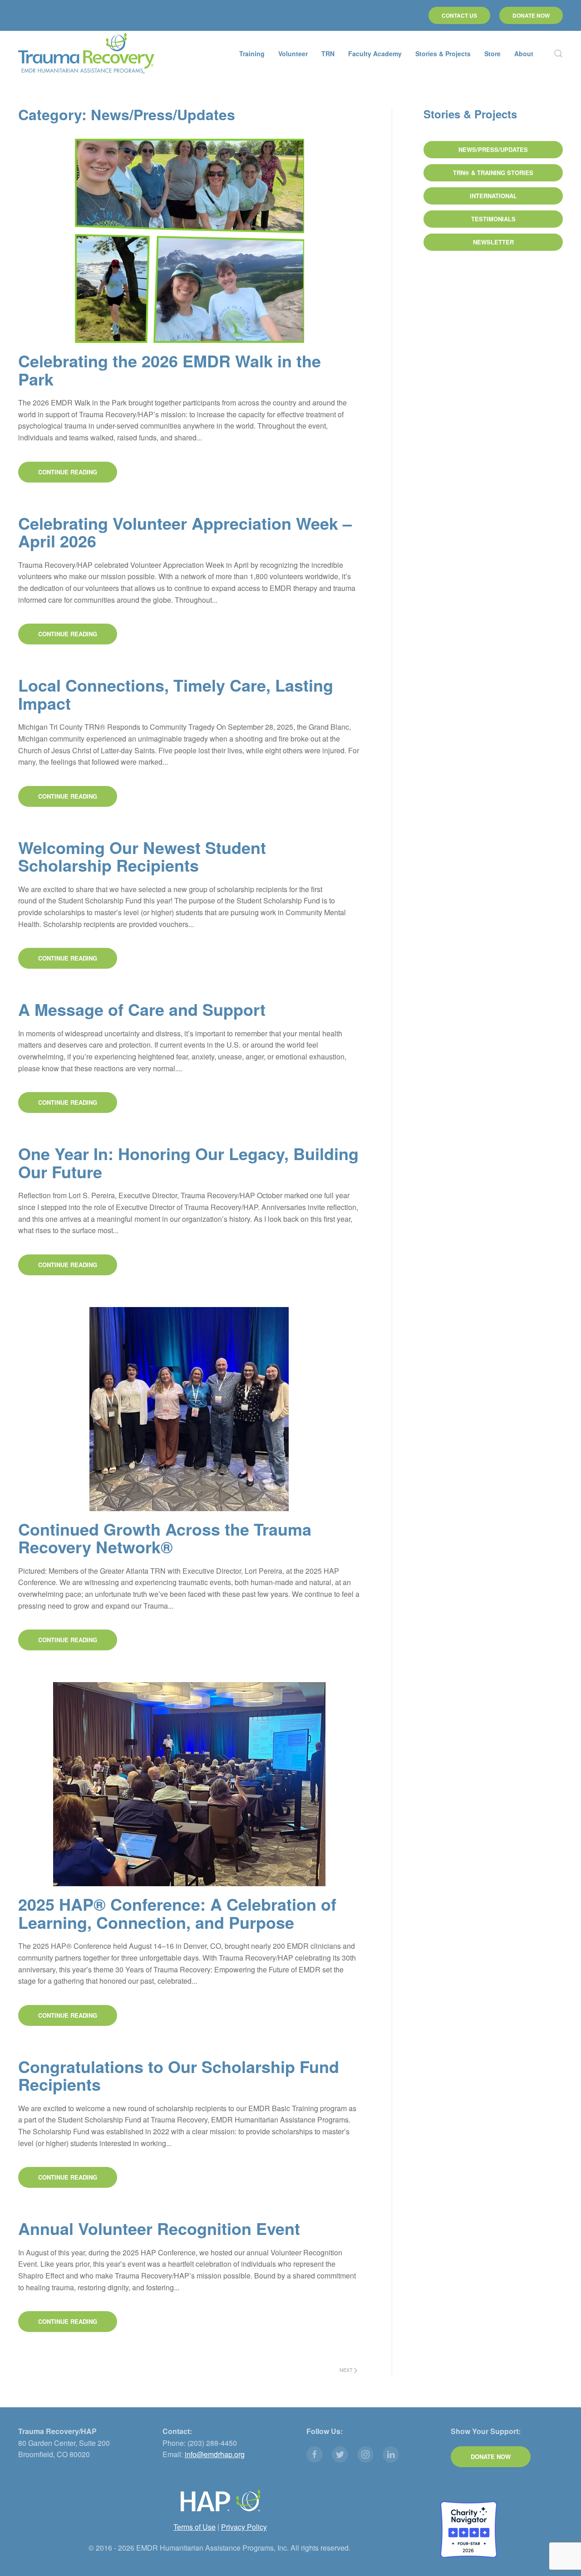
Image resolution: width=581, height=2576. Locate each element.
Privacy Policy (244, 2527)
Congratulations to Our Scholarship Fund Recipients (179, 2075)
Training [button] (252, 54)
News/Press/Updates (493, 149)
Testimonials (493, 219)
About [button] (524, 54)
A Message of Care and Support (142, 1009)
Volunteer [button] (293, 54)
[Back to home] (86, 54)
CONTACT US (459, 15)
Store (492, 54)
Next (347, 2370)
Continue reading (68, 472)
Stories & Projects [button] (443, 54)
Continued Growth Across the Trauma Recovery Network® (165, 1538)
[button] (558, 54)
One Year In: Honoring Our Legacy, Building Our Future (188, 1162)
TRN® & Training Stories (493, 173)
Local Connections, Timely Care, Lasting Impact (176, 694)
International (493, 196)
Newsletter (493, 242)
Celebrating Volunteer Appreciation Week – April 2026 (185, 532)
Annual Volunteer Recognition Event (159, 2228)
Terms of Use (194, 2527)
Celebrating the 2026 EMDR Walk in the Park (170, 370)
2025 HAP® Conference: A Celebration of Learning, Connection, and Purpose (177, 1913)
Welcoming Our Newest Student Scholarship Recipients (142, 856)
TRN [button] (328, 54)
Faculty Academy (375, 54)
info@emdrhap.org (215, 2454)
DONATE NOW (531, 15)
